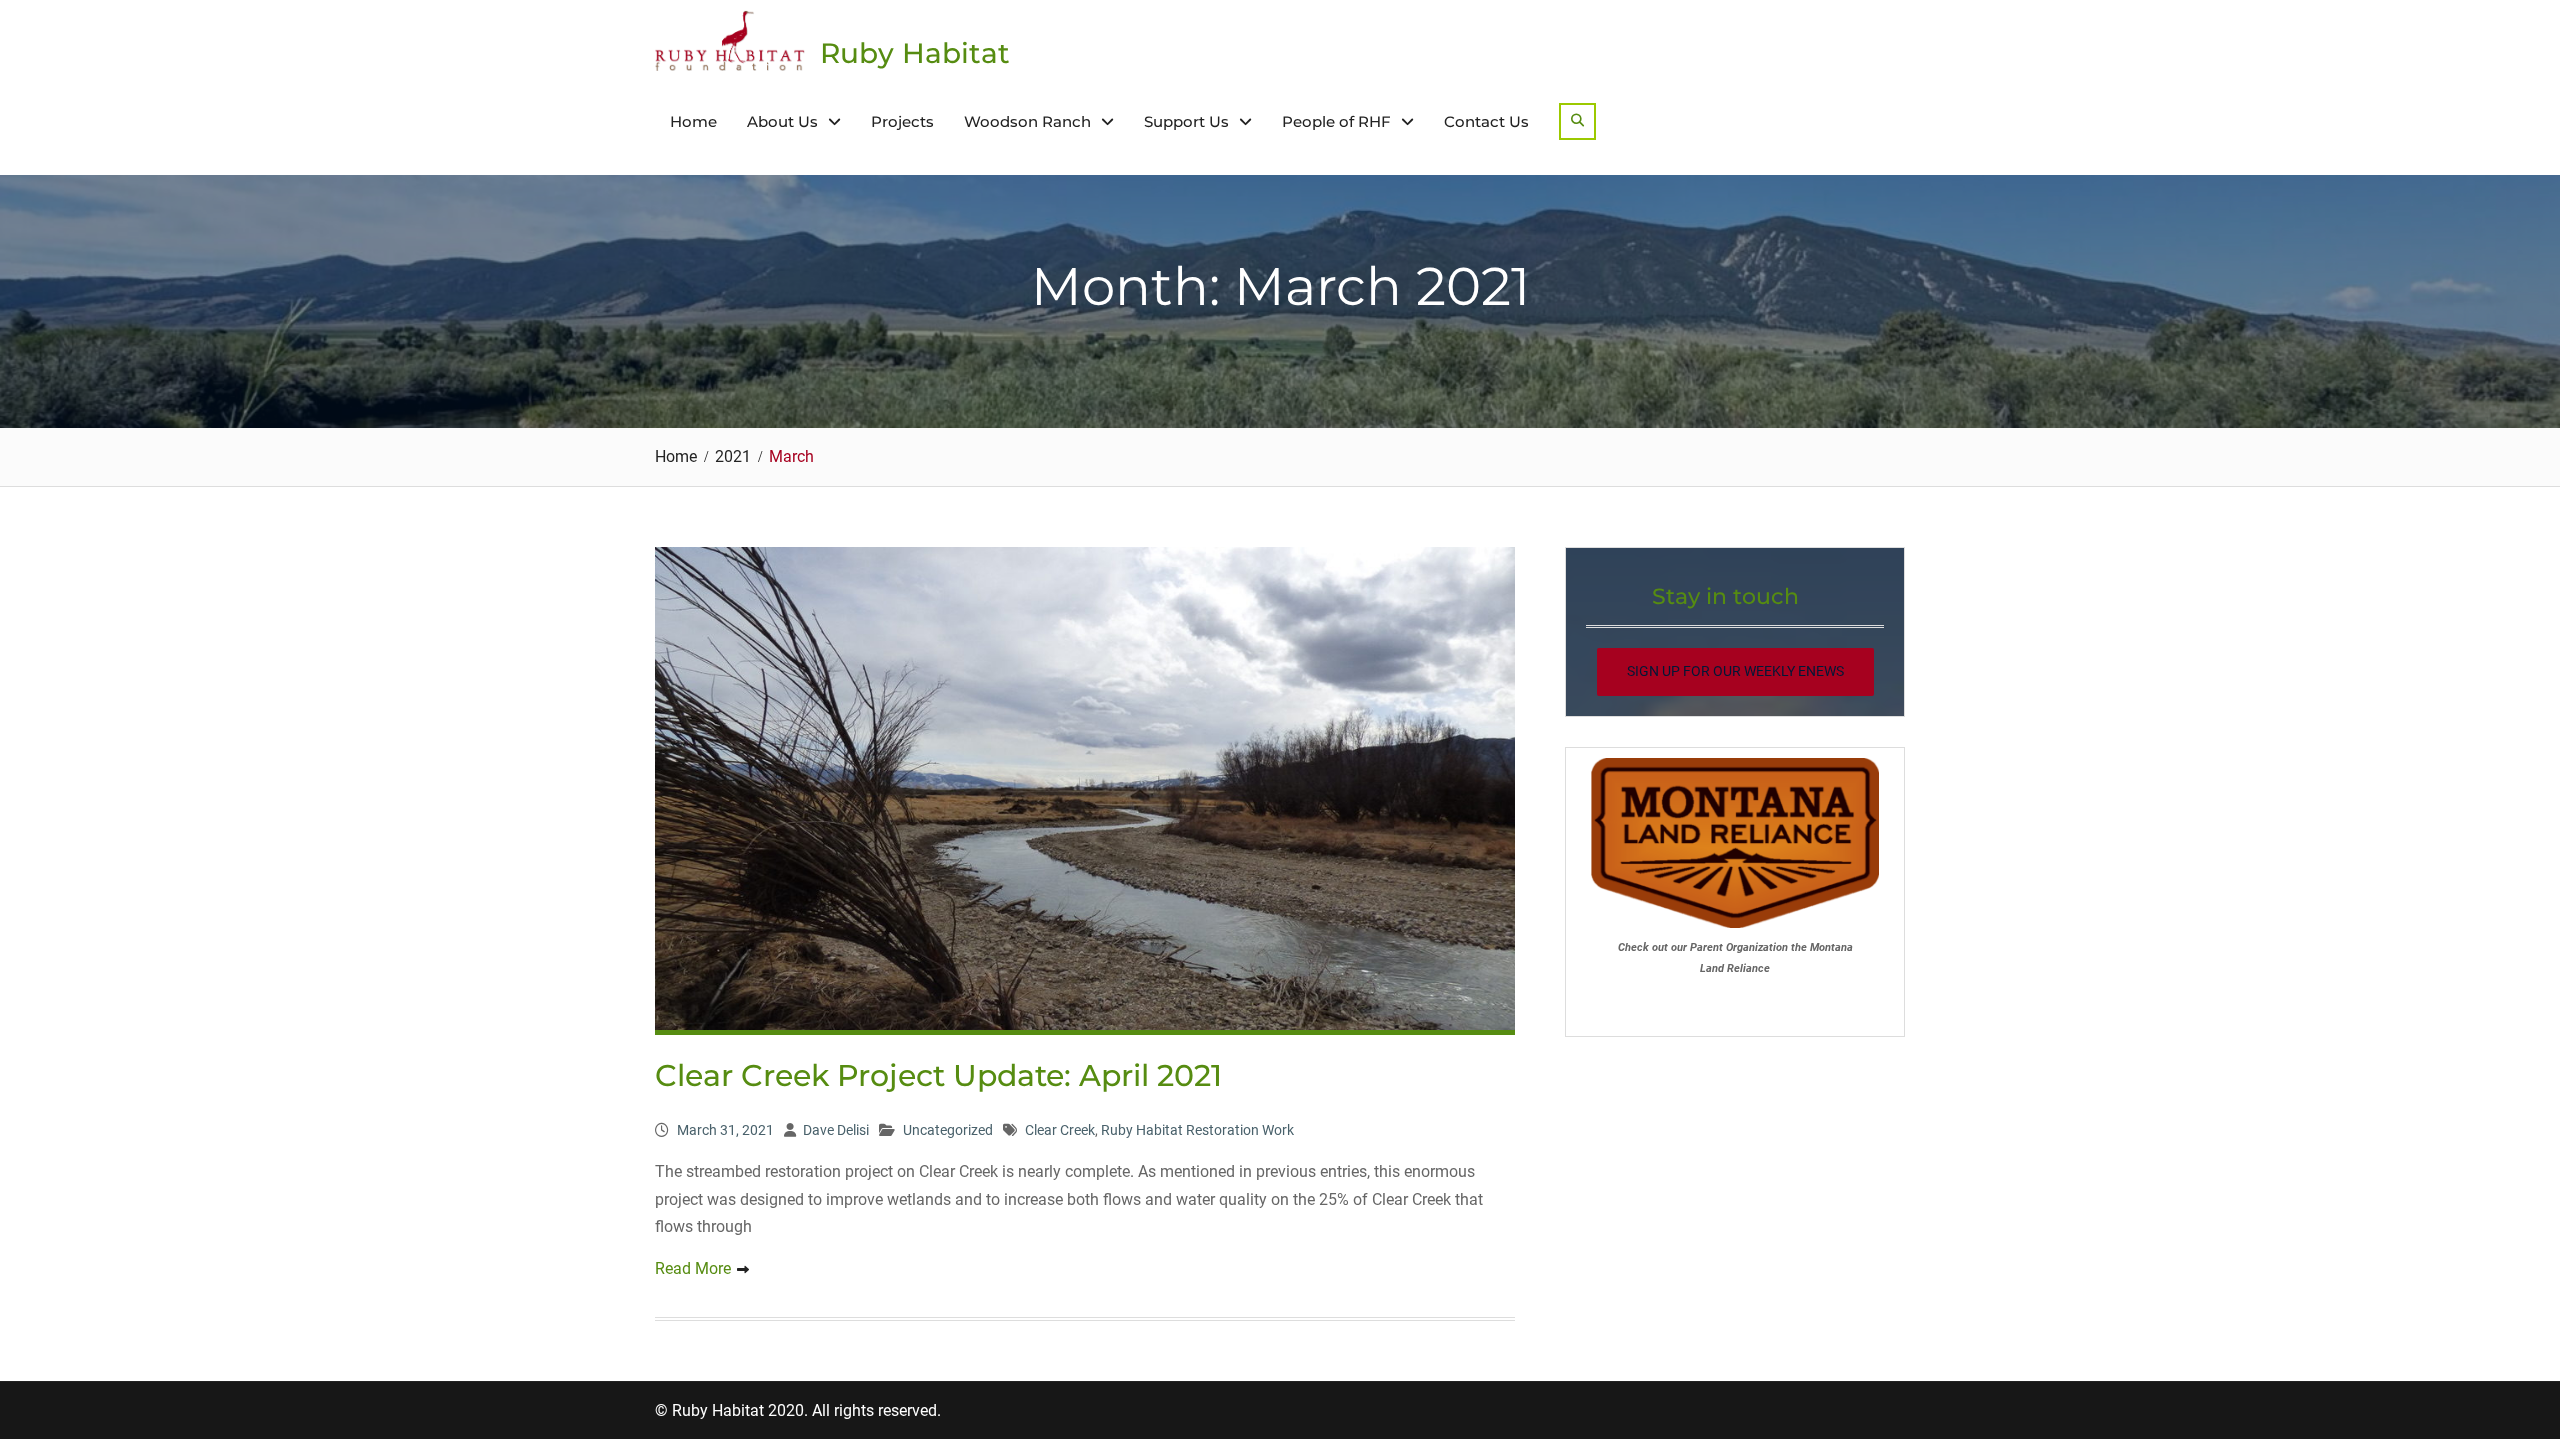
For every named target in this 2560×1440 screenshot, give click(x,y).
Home (693, 121)
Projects (902, 121)
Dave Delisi (836, 1130)
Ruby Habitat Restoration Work (1197, 1130)
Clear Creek (1060, 1130)
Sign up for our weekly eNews (1735, 671)
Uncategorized (948, 1130)
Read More (693, 1268)
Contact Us (1486, 121)
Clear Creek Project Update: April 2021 (938, 1075)
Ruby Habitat (915, 53)
